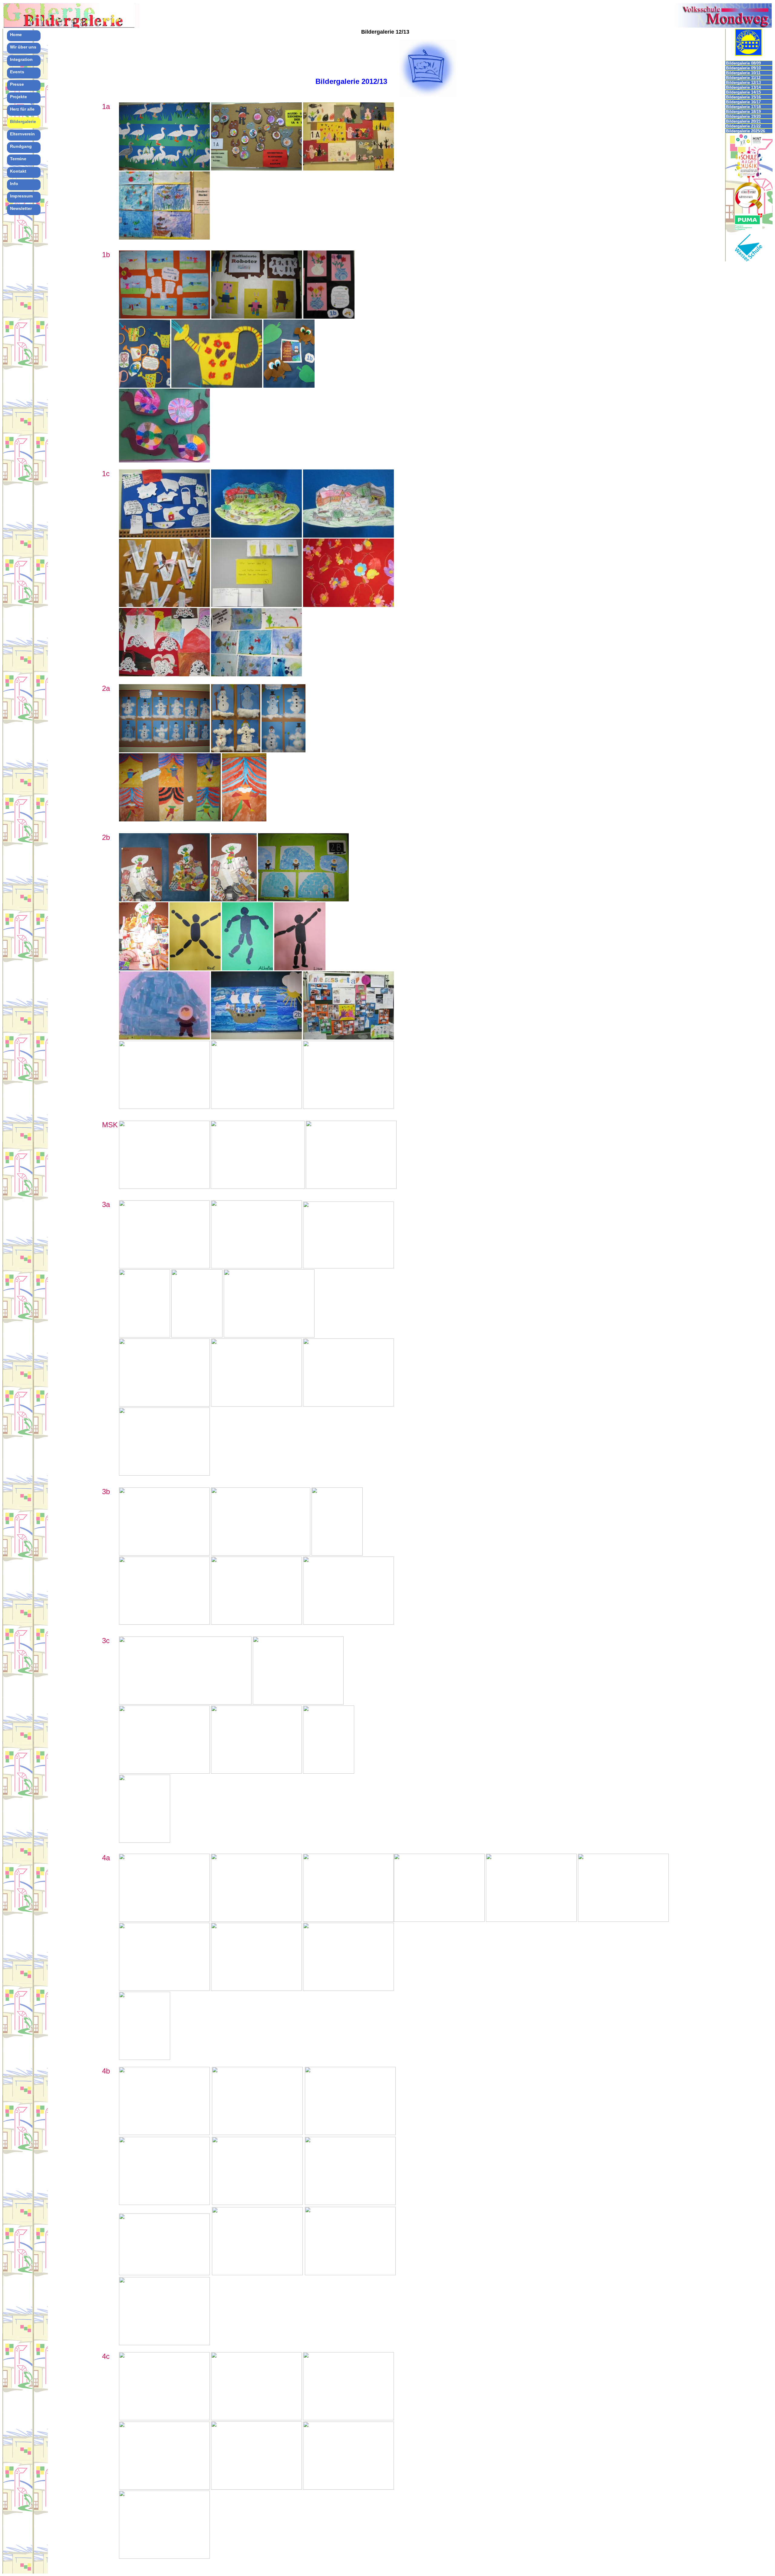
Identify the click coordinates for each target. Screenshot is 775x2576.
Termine (18, 159)
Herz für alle (22, 109)
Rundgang (21, 146)
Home (16, 35)
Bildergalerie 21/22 (743, 126)
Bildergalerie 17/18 (743, 107)
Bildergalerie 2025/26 (745, 131)
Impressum (21, 196)
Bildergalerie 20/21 (743, 121)
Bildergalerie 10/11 (743, 73)
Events (17, 72)
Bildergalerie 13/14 (743, 87)
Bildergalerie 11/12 (743, 78)
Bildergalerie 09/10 (743, 68)
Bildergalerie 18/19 (743, 112)
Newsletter (21, 208)
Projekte (18, 97)
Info (14, 184)
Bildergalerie (23, 121)
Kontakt (18, 171)
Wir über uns (23, 47)
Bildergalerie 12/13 (743, 83)
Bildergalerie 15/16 (743, 97)
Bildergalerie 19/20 (743, 116)
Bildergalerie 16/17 (743, 102)
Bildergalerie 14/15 (743, 92)
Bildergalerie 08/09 (743, 63)
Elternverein (22, 134)
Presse (17, 84)
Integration (21, 59)
